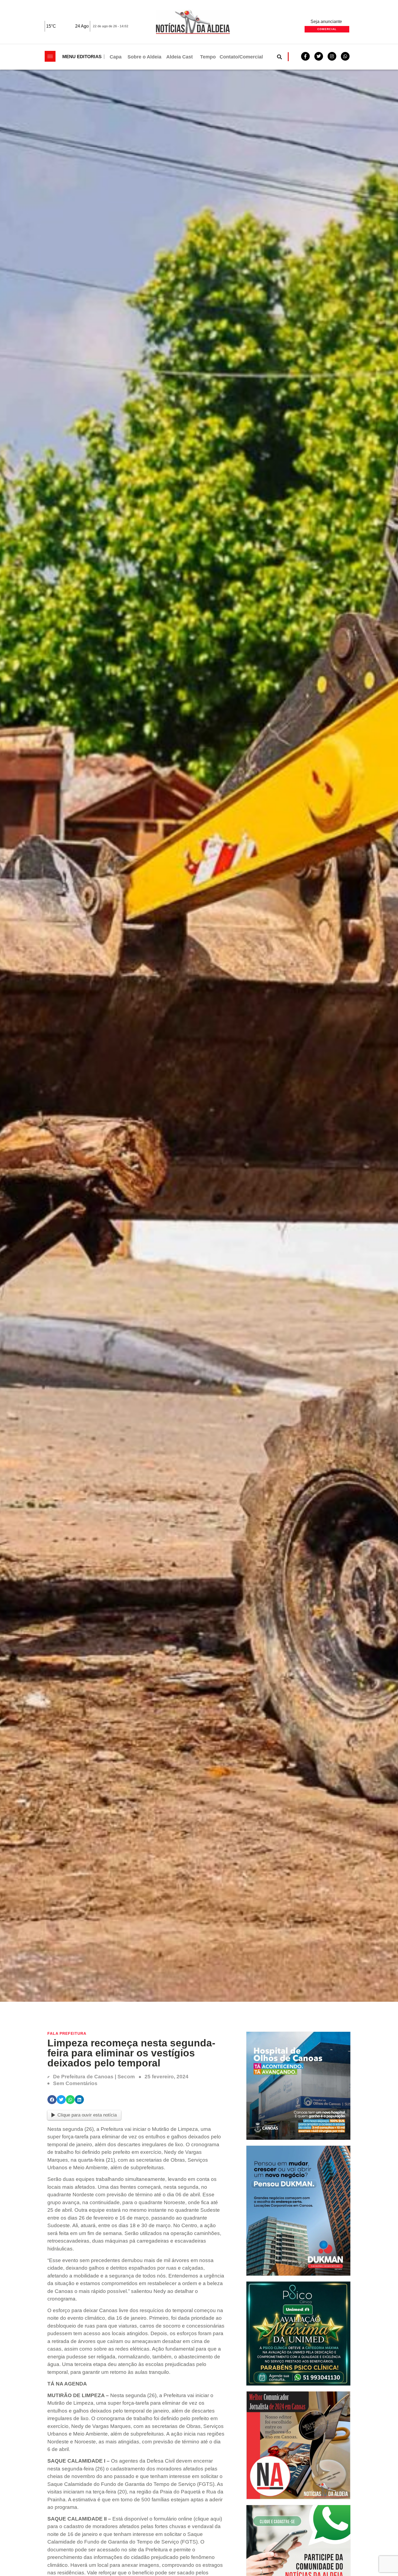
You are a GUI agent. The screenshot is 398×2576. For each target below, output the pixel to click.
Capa (116, 57)
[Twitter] (319, 56)
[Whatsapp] (345, 56)
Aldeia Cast (180, 57)
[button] (280, 57)
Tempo (208, 57)
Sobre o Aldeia (144, 57)
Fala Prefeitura (67, 2033)
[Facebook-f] (305, 56)
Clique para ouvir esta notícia (87, 2115)
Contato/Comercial (241, 57)
